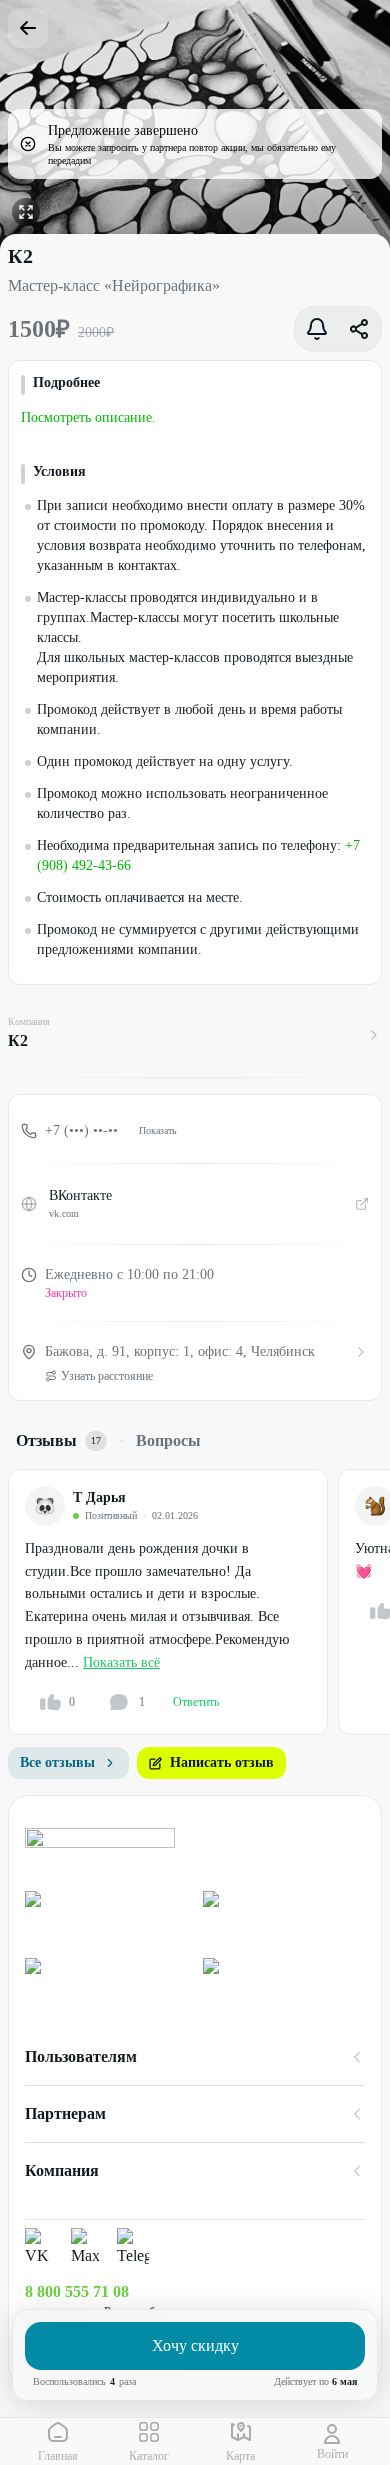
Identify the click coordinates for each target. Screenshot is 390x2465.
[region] (199, 1602)
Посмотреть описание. (88, 417)
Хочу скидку (195, 2345)
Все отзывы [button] (57, 1762)
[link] (106, 1916)
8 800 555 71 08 (77, 2291)
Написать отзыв (222, 1762)
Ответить (196, 1702)
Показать (158, 1130)
